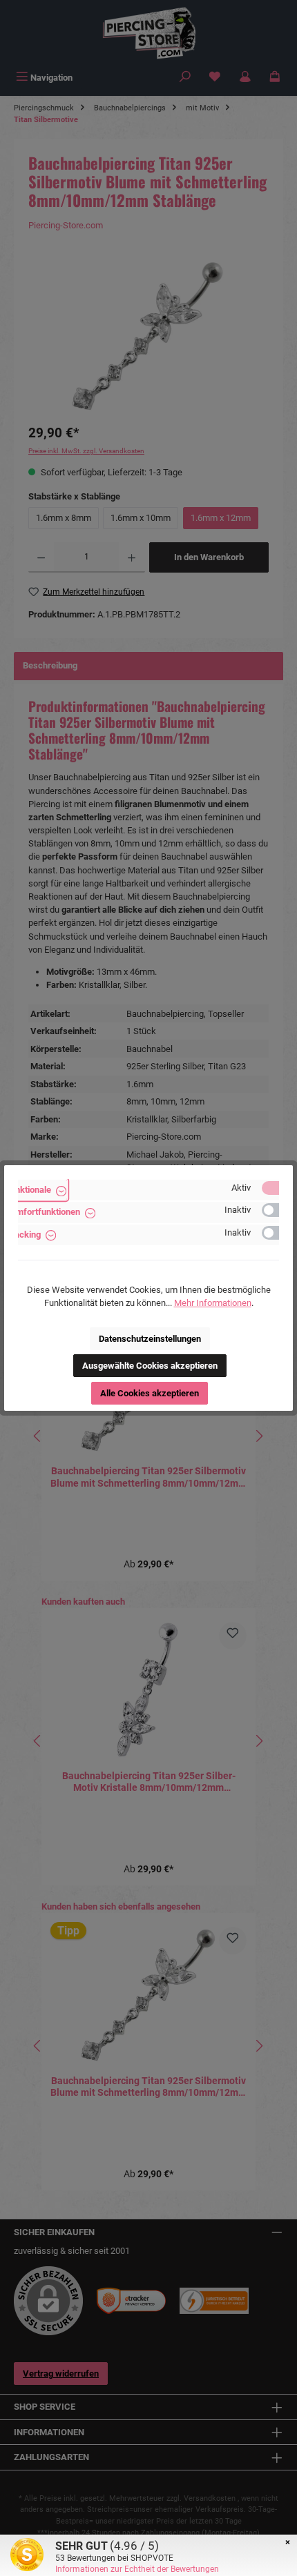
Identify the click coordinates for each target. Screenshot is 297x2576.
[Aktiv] (277, 1188)
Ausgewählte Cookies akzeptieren (150, 1366)
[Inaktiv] (277, 1210)
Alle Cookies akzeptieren (150, 1393)
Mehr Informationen (213, 1303)
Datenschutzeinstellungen (150, 1339)
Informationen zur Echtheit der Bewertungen (137, 2569)
